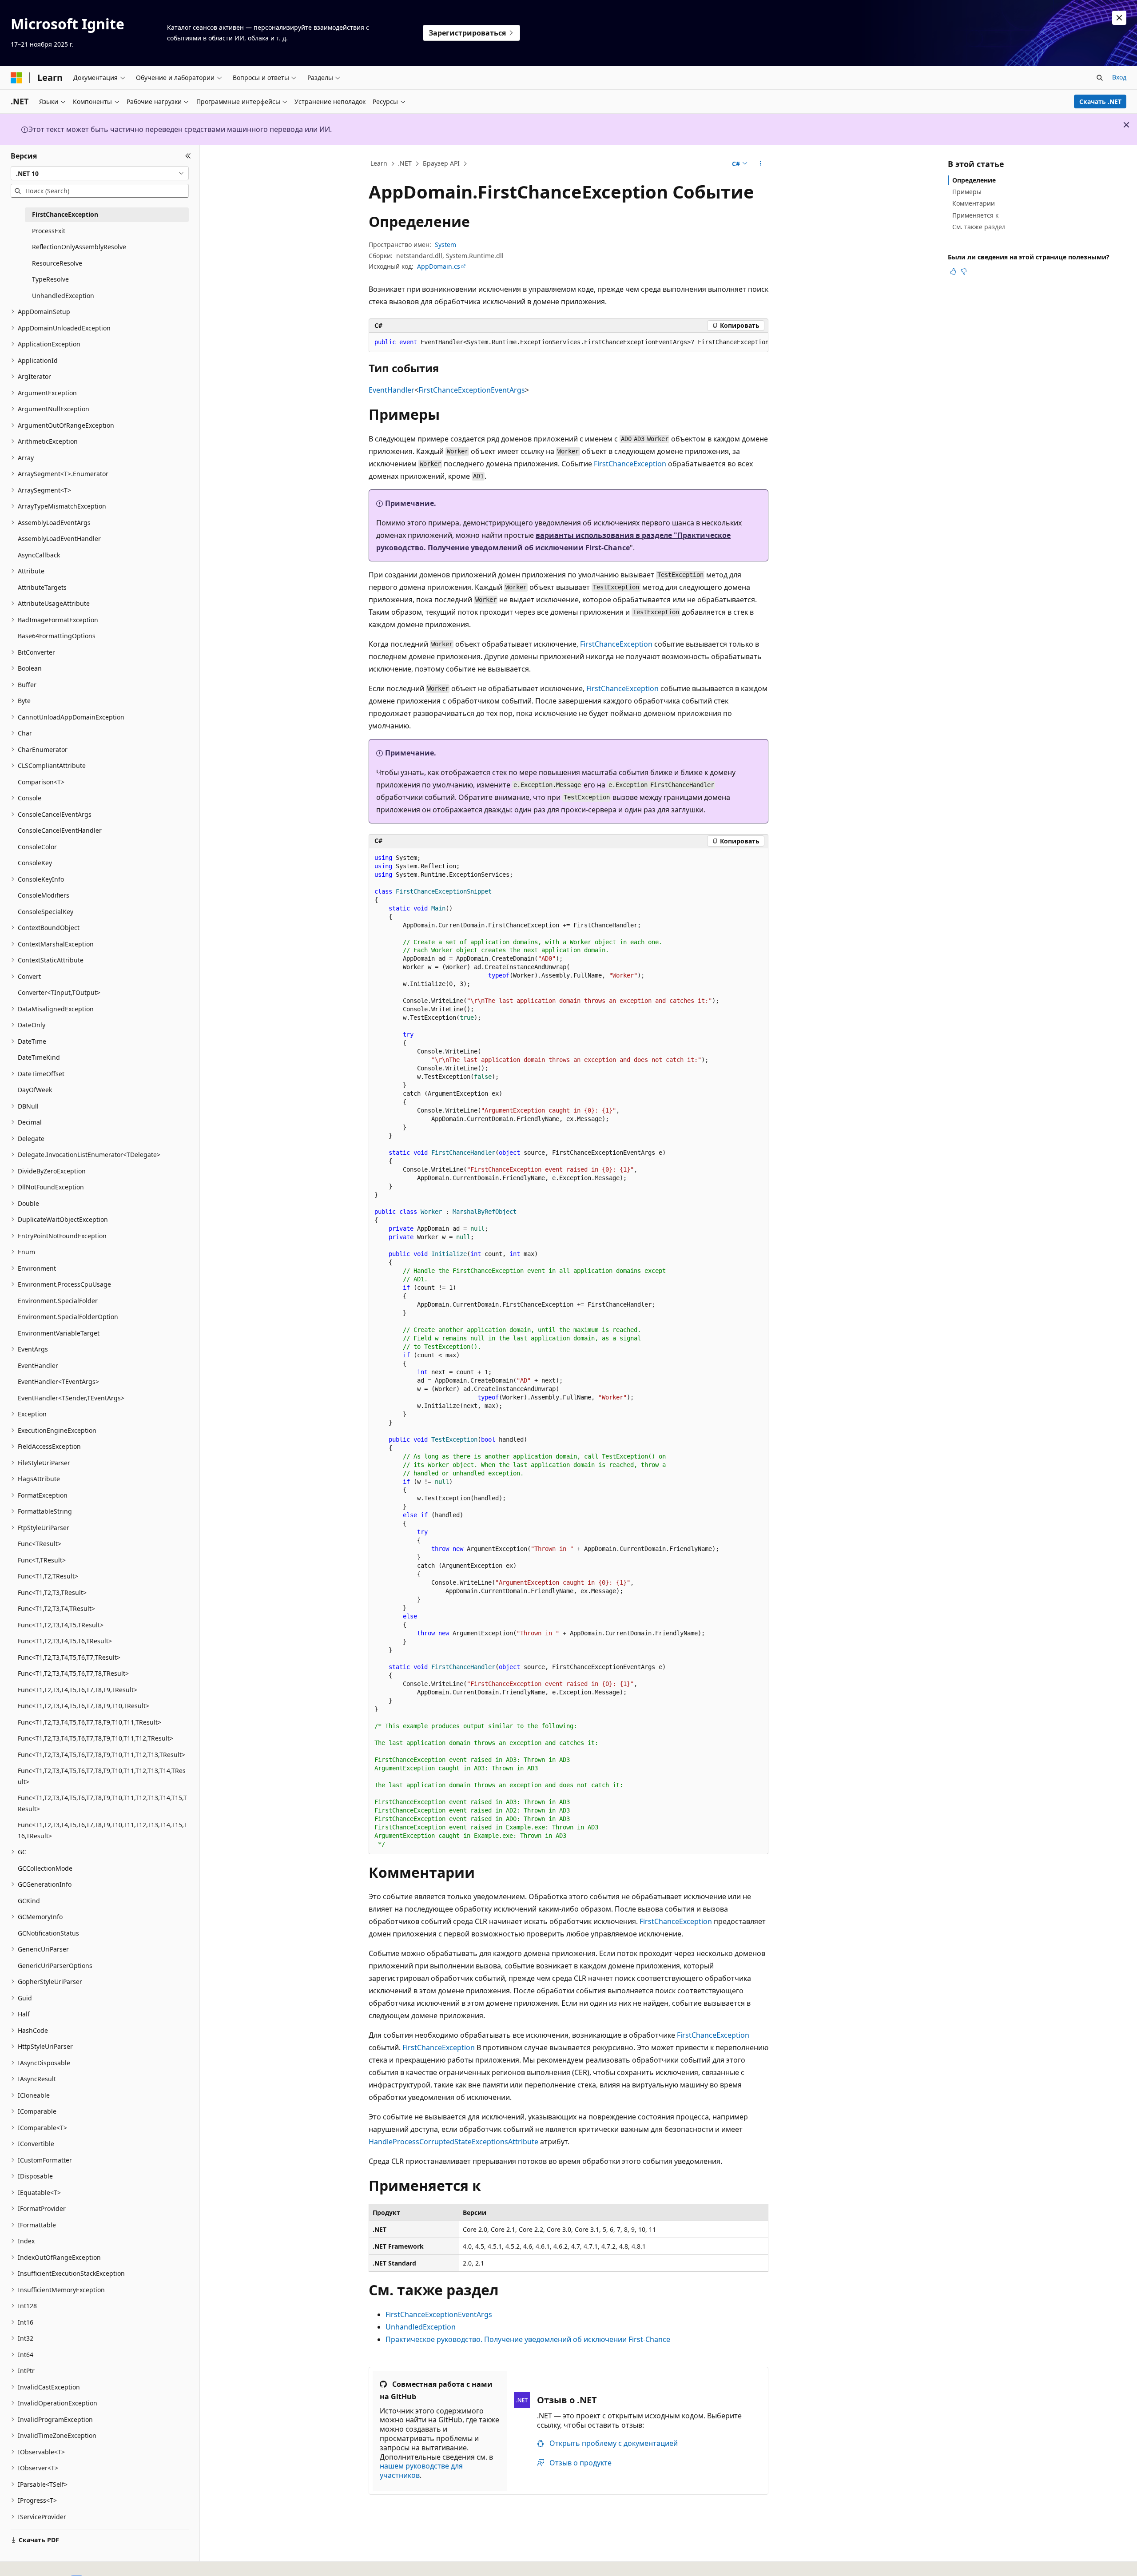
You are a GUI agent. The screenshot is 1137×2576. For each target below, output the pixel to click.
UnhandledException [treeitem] (63, 296)
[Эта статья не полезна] (964, 271)
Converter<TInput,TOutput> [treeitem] (59, 992)
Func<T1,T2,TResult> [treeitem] (48, 1576)
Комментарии (974, 203)
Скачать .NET (1100, 101)
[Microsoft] (16, 78)
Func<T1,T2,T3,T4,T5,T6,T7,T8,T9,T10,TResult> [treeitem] (83, 1706)
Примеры (967, 192)
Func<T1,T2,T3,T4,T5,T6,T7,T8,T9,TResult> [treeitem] (78, 1690)
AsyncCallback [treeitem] (39, 555)
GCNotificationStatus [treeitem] (48, 1933)
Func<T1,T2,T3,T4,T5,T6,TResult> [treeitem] (65, 1641)
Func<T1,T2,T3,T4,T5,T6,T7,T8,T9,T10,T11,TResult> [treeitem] (89, 1722)
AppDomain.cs (439, 266)
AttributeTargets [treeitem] (42, 587)
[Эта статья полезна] (953, 271)
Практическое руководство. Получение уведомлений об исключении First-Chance (528, 2339)
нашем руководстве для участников (421, 2471)
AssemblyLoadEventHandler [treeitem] (59, 539)
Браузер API (441, 163)
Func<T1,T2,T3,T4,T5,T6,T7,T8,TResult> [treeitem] (73, 1673)
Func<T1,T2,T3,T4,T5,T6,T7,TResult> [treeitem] (69, 1657)
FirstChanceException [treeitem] (65, 214)
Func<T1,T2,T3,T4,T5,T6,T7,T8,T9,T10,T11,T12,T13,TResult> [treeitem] (101, 1755)
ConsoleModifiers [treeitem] (44, 895)
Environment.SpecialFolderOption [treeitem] (68, 1317)
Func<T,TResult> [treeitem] (42, 1560)
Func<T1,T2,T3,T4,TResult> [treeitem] (56, 1608)
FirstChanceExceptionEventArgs (472, 390)
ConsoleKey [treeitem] (35, 863)
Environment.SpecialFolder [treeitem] (58, 1301)
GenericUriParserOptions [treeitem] (55, 1966)
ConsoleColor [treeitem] (37, 847)
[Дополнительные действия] (761, 164)
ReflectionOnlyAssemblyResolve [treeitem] (79, 247)
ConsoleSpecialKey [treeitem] (46, 912)
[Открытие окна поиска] (1100, 78)
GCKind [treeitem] (29, 1901)
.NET (405, 163)
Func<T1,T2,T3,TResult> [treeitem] (52, 1592)
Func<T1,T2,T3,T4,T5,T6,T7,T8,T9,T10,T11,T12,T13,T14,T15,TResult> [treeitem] (102, 1803)
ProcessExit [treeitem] (49, 231)
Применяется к (975, 215)
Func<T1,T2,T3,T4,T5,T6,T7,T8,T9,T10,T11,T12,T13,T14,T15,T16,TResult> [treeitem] (102, 1830)
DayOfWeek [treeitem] (35, 1090)
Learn (379, 163)
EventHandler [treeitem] (38, 1366)
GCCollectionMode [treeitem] (45, 1868)
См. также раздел (979, 227)
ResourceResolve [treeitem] (57, 263)
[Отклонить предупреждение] (1119, 18)
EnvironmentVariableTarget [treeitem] (59, 1333)
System (445, 244)
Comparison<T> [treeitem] (41, 782)
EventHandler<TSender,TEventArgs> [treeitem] (71, 1398)
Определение (974, 180)
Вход (1119, 77)
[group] (568, 342)
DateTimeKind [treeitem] (39, 1057)
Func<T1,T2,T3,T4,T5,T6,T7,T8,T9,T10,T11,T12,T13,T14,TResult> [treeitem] (102, 1776)
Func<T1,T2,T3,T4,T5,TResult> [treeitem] (61, 1625)
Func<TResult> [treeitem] (40, 1544)
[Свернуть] (188, 156)
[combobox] (100, 173)
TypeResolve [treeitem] (50, 279)
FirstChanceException (630, 464)
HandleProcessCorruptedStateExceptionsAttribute (453, 2142)
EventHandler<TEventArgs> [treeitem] (58, 1381)
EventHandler (392, 390)
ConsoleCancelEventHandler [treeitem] (60, 830)
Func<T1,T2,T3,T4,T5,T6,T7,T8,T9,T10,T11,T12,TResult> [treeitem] (95, 1738)
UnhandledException (421, 2327)
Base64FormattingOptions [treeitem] (57, 636)
